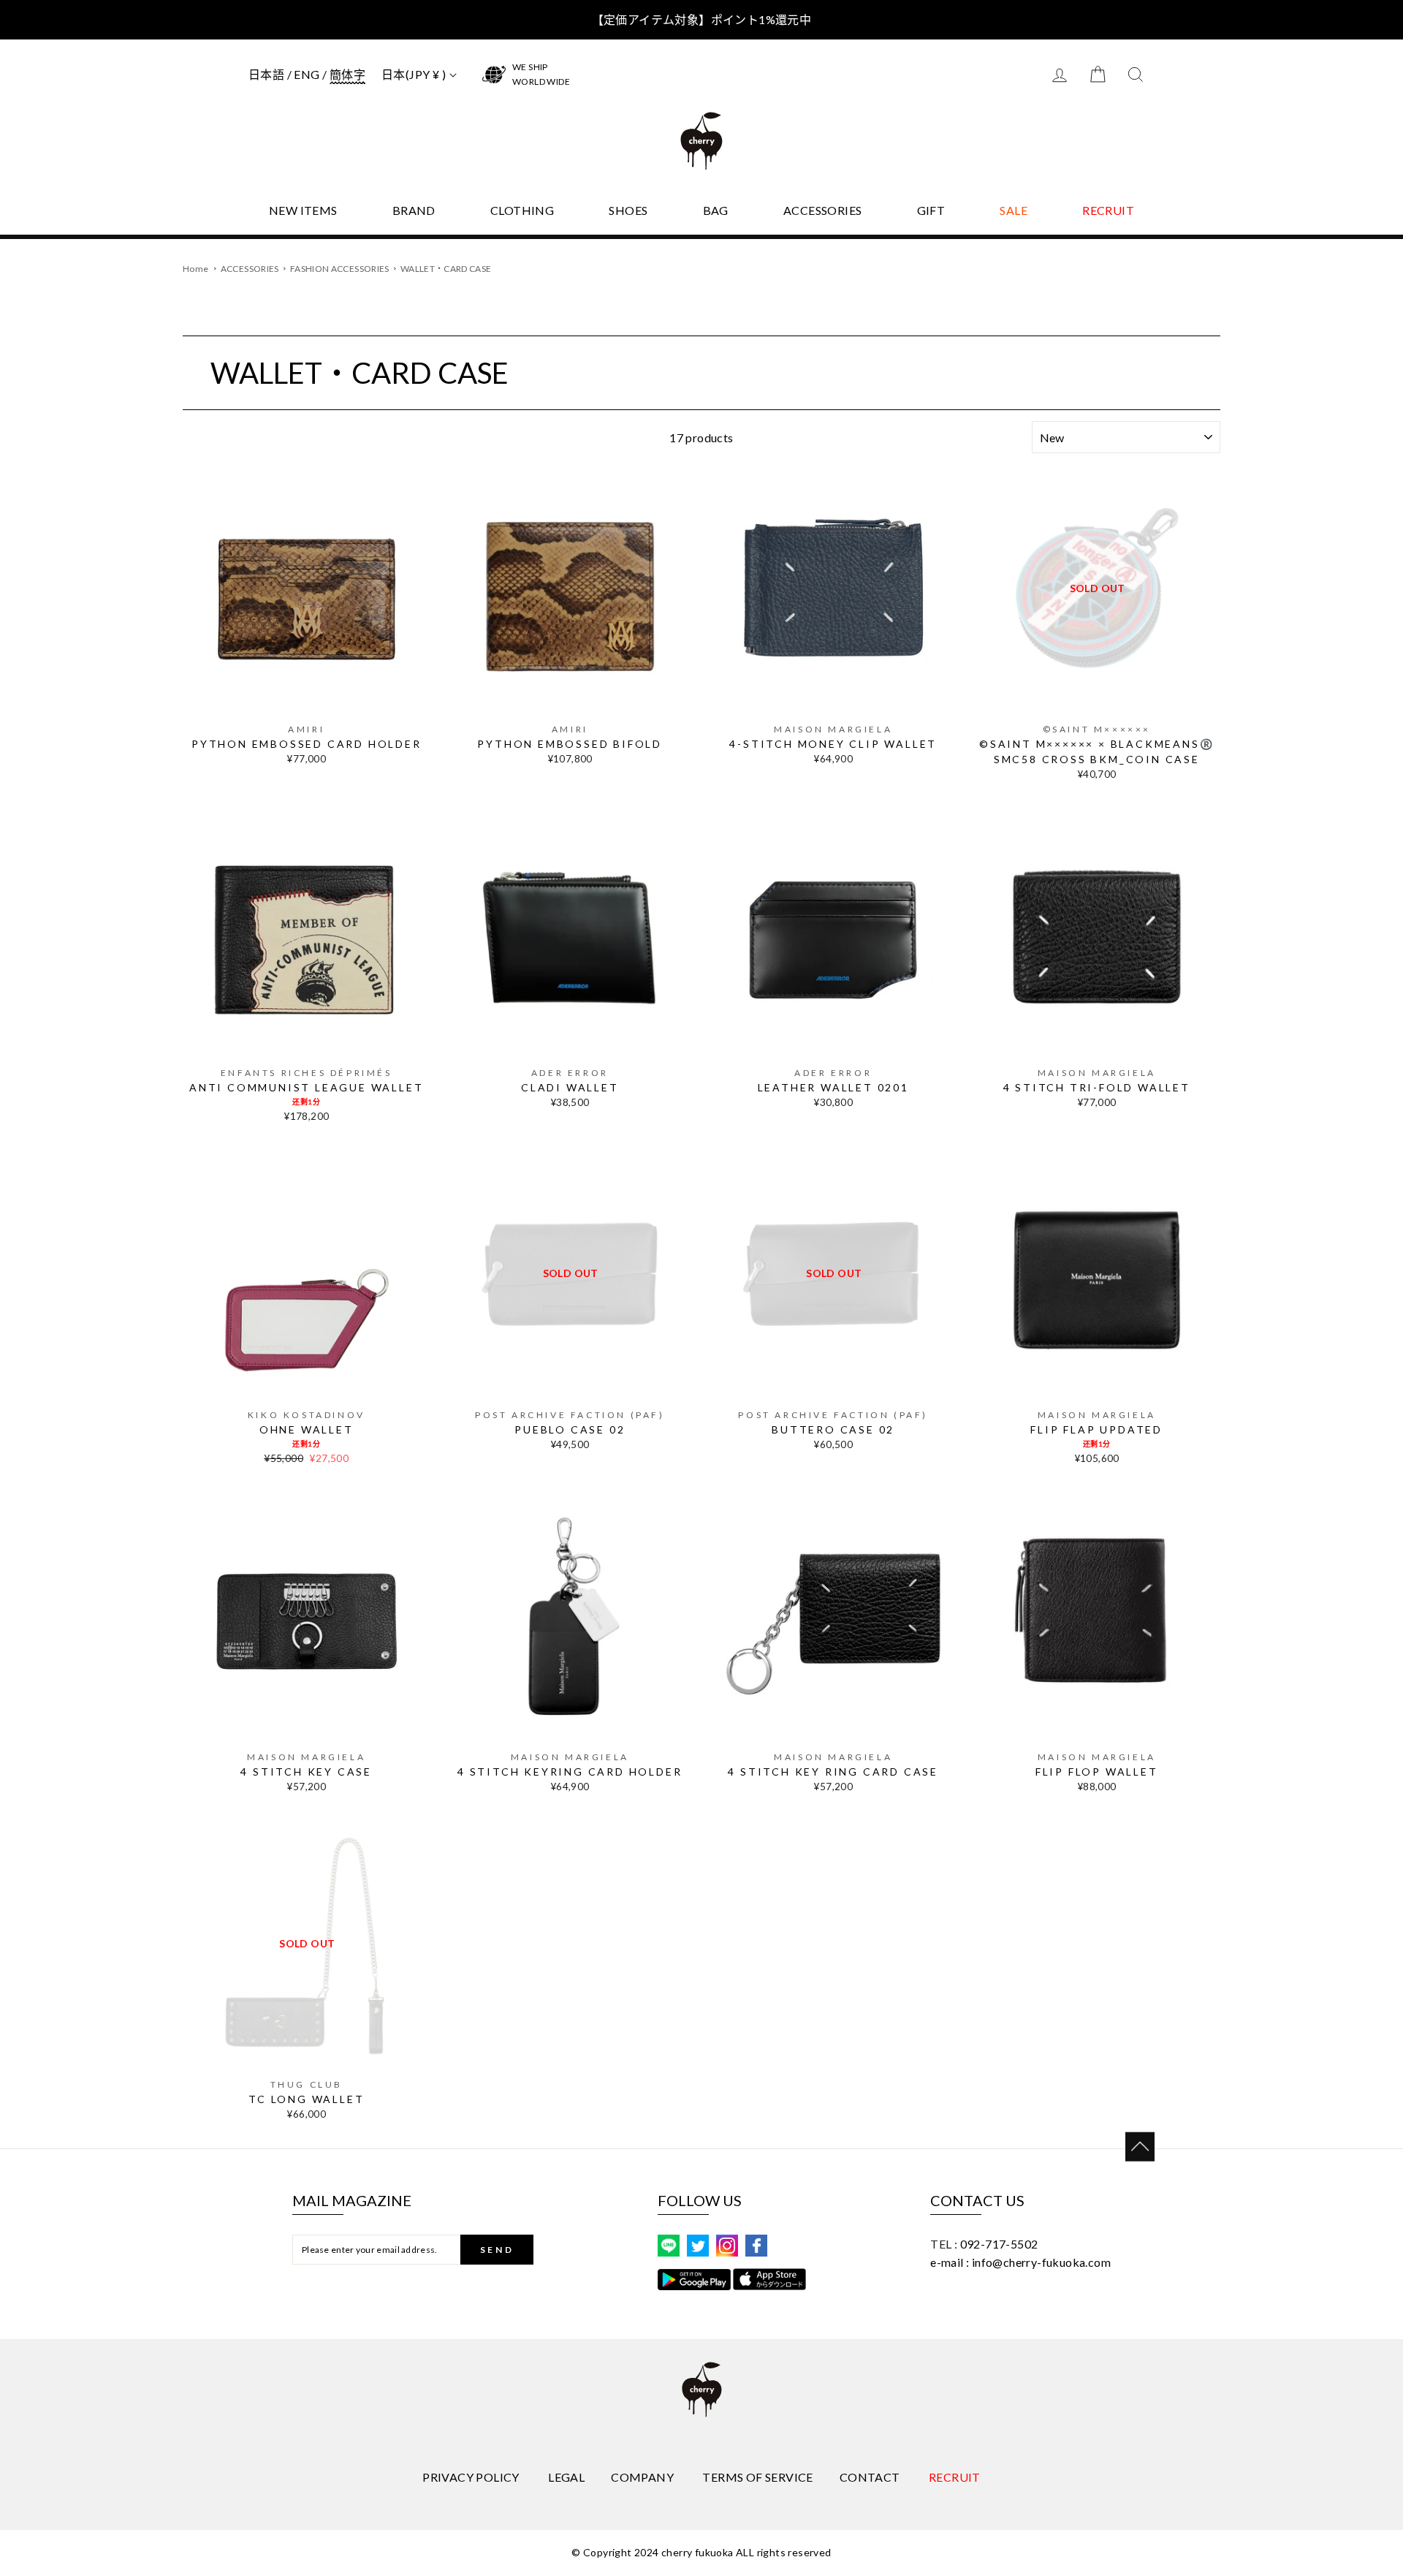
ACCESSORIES (822, 210)
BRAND (414, 210)
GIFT (931, 210)
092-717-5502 (999, 2244)
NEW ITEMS (303, 210)
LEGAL (566, 2477)
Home (195, 269)
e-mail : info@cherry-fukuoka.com (1020, 2262)
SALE (1014, 210)
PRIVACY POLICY (471, 2477)
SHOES (628, 210)
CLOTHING (522, 210)
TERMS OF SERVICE (757, 2477)
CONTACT (870, 2477)
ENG (307, 74)
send (497, 2250)
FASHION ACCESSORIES (341, 269)
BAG (716, 210)
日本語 (266, 74)
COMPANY (642, 2477)
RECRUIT (1108, 210)
